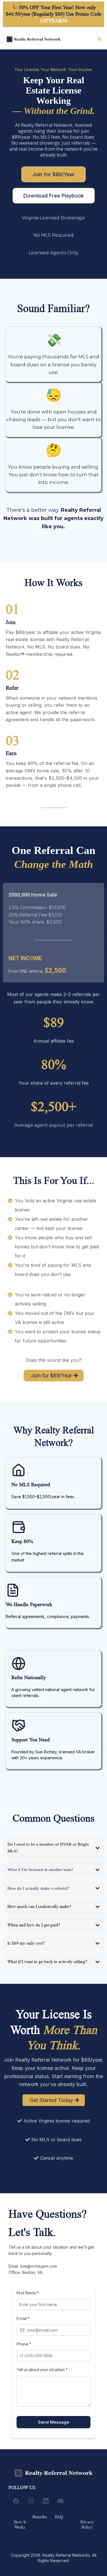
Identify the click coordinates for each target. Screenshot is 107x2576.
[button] (99, 39)
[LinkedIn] (46, 2501)
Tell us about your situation (42, 2370)
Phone (24, 2344)
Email (23, 2319)
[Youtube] (60, 2501)
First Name (28, 2293)
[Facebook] (16, 2501)
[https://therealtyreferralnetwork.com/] (33, 39)
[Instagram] (31, 2501)
